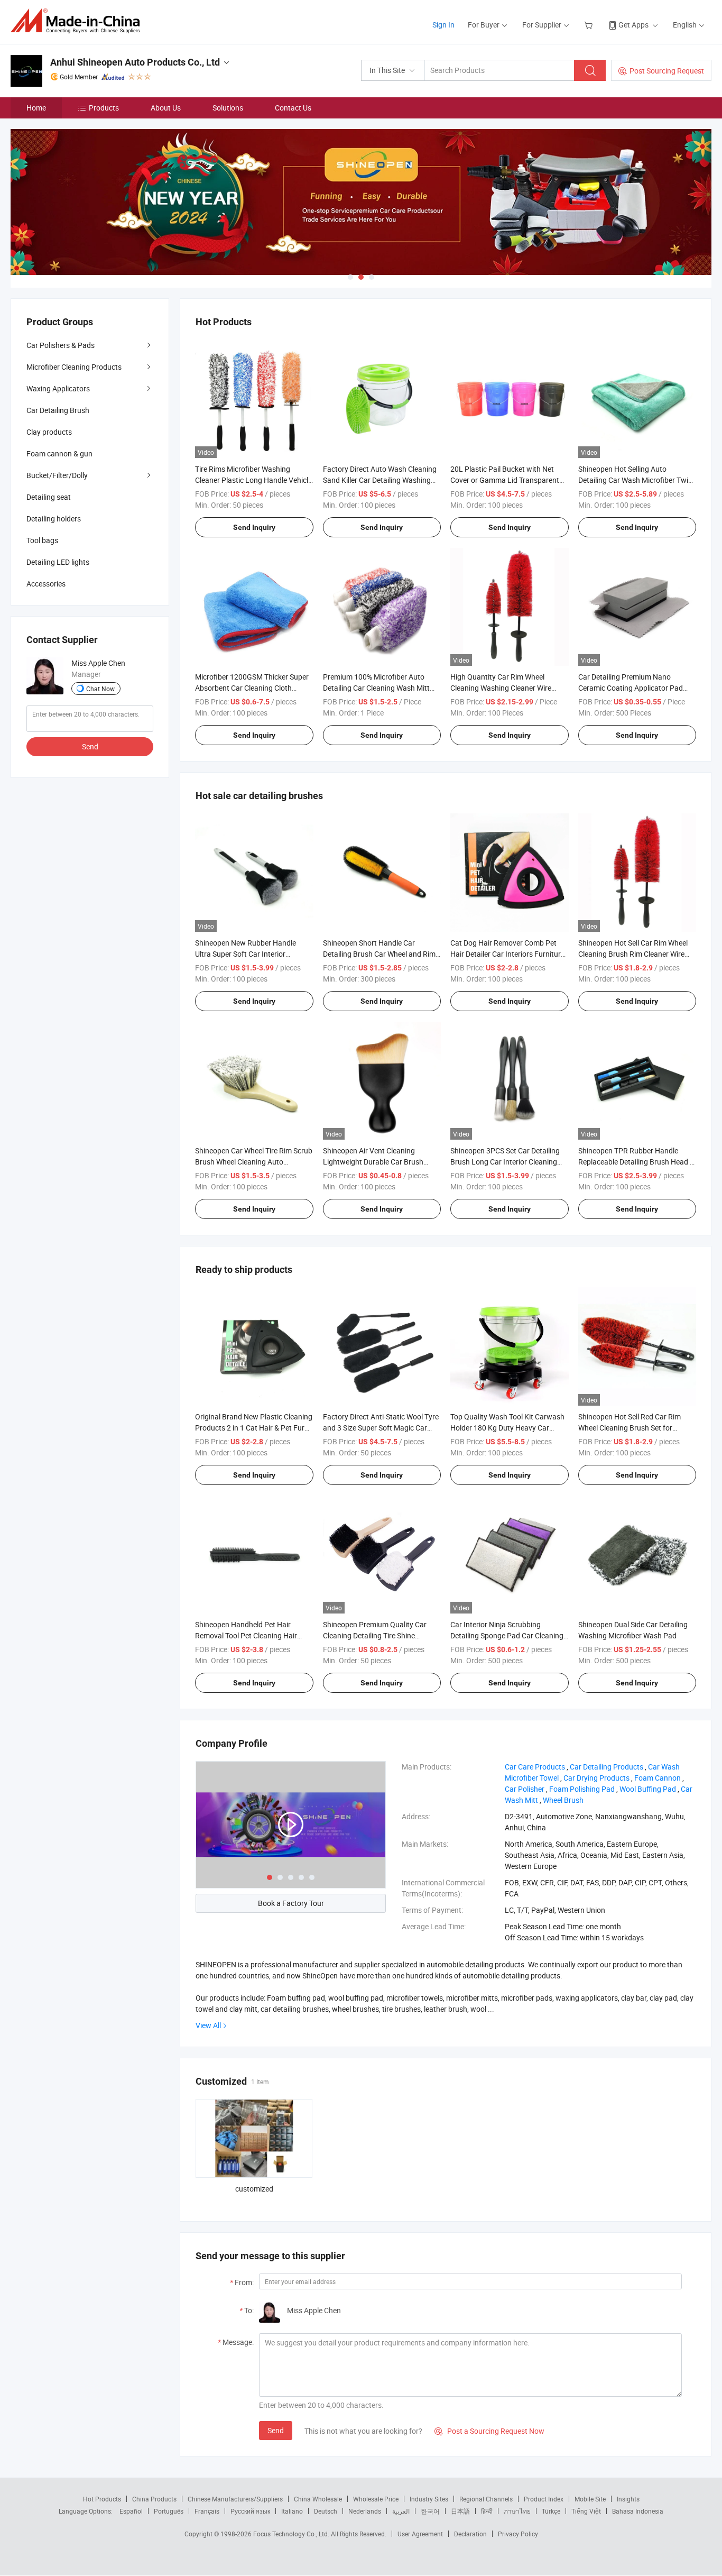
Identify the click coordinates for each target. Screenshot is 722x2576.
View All (208, 2025)
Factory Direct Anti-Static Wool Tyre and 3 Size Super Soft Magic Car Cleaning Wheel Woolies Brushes (381, 1428)
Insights (628, 2499)
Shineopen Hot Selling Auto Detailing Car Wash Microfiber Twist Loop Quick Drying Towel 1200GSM (636, 480)
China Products (154, 2499)
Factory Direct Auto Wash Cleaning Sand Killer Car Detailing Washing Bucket (380, 480)
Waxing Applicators (58, 388)
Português (169, 2511)
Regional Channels (486, 2499)
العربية (401, 2511)
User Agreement (420, 2534)
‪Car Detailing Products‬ (607, 1767)
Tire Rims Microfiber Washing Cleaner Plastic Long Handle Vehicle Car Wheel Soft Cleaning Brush (253, 480)
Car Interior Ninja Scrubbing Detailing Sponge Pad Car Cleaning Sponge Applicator (507, 1635)
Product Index (544, 2499)
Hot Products (102, 2499)
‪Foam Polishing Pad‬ (582, 1789)
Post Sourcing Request (667, 71)
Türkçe (551, 2511)
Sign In (443, 25)
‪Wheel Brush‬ (563, 1800)
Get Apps (633, 25)
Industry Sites (429, 2499)
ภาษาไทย (517, 2511)
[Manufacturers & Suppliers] (78, 21)
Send (276, 2430)
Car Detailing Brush (58, 410)
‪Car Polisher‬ (525, 1789)
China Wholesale (318, 2499)
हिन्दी (487, 2511)
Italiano (292, 2511)
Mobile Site (590, 2499)
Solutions (228, 108)
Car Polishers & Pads (61, 345)
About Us (166, 108)
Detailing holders (54, 519)
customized (254, 2189)
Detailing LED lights (58, 562)
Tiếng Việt (586, 2511)
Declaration (470, 2534)
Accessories (46, 584)
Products (104, 108)
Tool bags (42, 540)
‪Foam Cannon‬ (658, 1778)
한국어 (430, 2511)
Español (131, 2511)
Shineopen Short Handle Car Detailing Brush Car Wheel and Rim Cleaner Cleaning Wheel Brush (379, 954)
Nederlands (365, 2511)
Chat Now (100, 689)
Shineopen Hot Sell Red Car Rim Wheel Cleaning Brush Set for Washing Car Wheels (630, 1428)
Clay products (49, 432)
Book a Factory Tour (291, 1903)
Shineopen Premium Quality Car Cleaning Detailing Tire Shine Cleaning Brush (375, 1635)
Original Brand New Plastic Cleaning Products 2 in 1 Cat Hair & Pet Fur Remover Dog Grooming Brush (254, 1428)
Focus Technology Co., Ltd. (292, 2534)
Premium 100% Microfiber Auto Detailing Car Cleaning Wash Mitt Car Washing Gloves (376, 688)
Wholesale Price (376, 2499)
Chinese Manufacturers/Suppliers (235, 2499)
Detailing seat (49, 497)
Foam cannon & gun (59, 453)
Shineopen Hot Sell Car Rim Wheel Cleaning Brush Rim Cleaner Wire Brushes (633, 954)
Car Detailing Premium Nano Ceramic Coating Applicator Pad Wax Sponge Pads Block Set (631, 688)
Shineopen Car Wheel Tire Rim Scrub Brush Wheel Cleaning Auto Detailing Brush (254, 1162)
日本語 (460, 2511)
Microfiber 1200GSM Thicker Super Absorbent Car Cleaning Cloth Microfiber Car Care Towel (252, 688)
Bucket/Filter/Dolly (57, 475)
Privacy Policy (518, 2534)
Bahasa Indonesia (638, 2511)
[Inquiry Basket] (590, 25)
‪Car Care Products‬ (535, 1767)
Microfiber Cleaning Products (74, 367)
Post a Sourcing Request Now (489, 2431)
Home (36, 108)
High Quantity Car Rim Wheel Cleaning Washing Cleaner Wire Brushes (501, 688)
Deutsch (326, 2511)
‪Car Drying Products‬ (596, 1778)
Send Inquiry (254, 527)
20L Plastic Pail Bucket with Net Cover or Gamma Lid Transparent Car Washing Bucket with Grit (505, 480)
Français (207, 2511)
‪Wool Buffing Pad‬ (648, 1789)
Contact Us (293, 108)
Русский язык (250, 2511)
